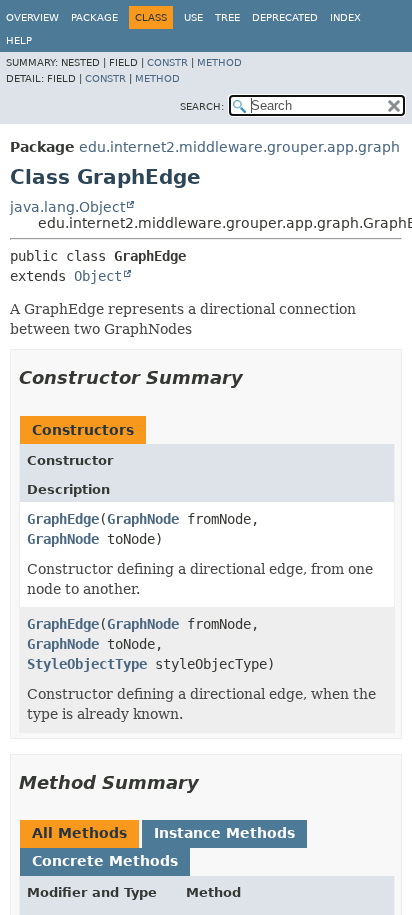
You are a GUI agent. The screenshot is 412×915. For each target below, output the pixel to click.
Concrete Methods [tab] (105, 861)
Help (19, 40)
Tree (227, 17)
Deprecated (285, 17)
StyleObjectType (87, 664)
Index (345, 17)
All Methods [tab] (79, 833)
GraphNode (143, 519)
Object (98, 276)
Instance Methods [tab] (224, 833)
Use (193, 17)
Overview (32, 17)
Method (219, 62)
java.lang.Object (67, 207)
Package (94, 17)
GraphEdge (63, 519)
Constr (167, 62)
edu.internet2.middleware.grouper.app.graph (239, 147)
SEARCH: (202, 106)
